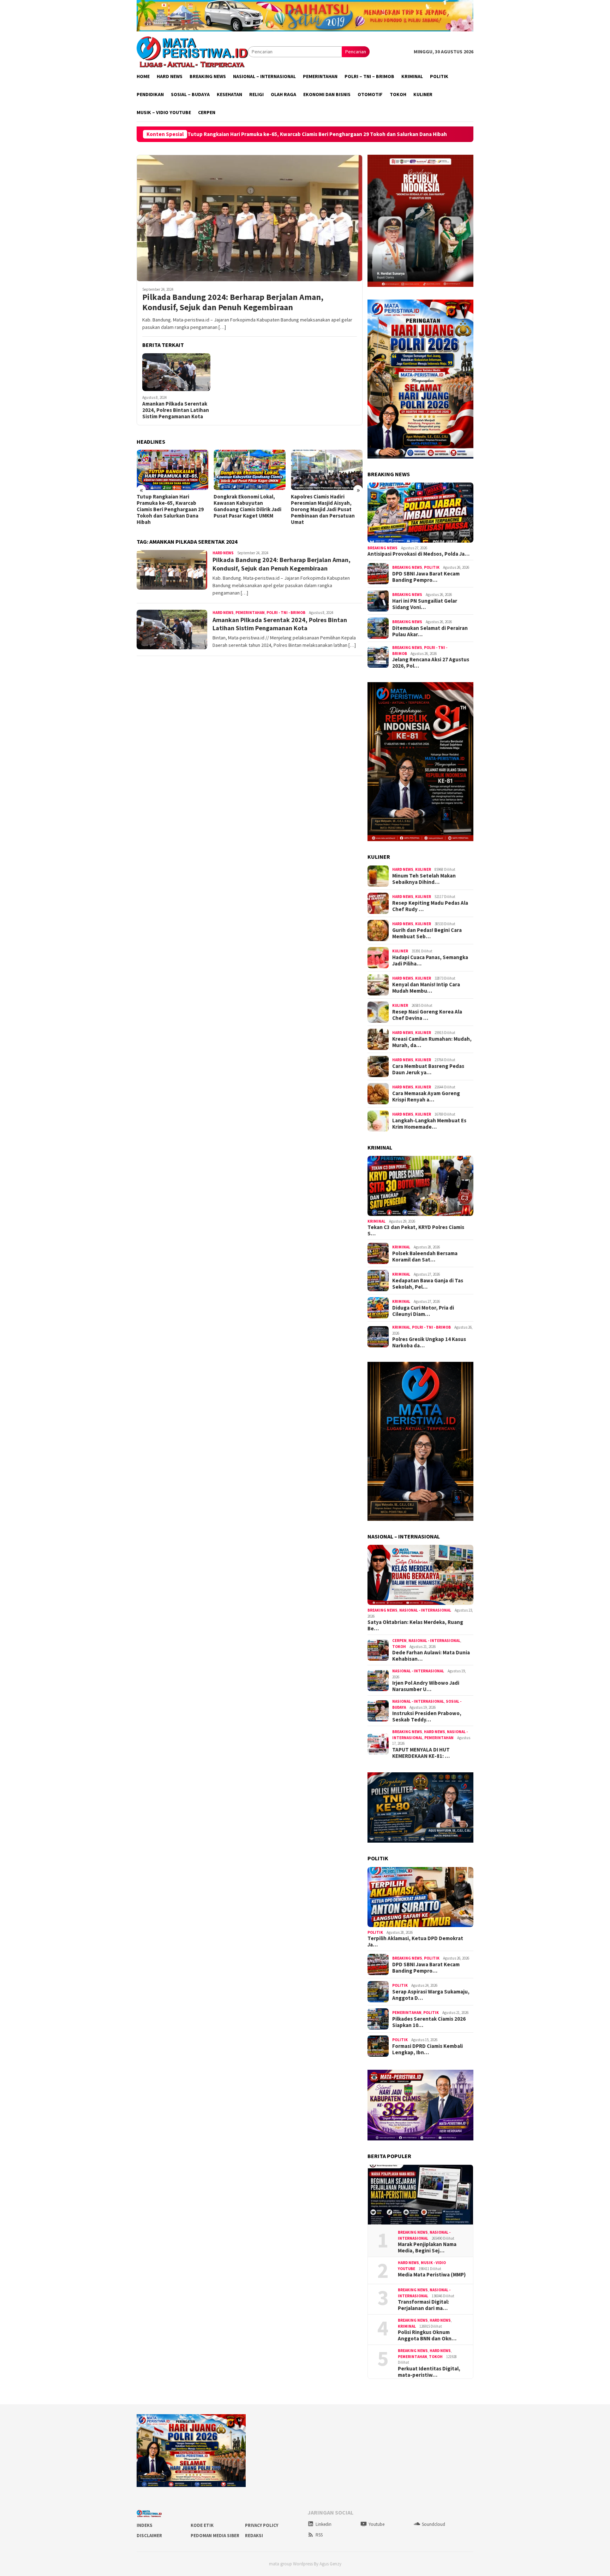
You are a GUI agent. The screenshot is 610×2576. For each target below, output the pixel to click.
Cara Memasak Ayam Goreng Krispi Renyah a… (426, 1097)
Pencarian (356, 52)
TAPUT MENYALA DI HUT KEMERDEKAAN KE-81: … (421, 1753)
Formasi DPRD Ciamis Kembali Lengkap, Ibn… (427, 2049)
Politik (432, 567)
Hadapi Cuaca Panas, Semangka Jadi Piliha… (430, 961)
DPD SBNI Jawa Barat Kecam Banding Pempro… (426, 577)
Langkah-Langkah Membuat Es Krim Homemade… (429, 1124)
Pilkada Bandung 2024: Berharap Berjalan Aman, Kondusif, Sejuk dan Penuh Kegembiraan (233, 302)
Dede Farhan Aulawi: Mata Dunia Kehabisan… (431, 1656)
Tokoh (399, 1647)
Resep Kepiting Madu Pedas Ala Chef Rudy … (430, 906)
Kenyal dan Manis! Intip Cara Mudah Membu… (426, 988)
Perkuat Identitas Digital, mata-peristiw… (429, 2372)
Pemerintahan (250, 613)
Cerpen (399, 1641)
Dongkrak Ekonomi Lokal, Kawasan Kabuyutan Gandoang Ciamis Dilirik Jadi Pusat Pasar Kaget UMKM (452, 134)
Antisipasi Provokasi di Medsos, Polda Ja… (418, 554)
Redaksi (254, 2536)
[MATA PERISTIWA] (192, 51)
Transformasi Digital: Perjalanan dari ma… (423, 2305)
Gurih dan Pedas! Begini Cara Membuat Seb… (427, 933)
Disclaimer (149, 2536)
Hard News (223, 553)
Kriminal (376, 1221)
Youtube (376, 2524)
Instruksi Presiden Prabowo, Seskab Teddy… (427, 1717)
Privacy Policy (262, 2525)
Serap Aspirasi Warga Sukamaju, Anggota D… (431, 1995)
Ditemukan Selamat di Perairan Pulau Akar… (430, 631)
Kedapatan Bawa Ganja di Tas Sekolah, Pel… (428, 1284)
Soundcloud (433, 2524)
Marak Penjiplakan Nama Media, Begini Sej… (427, 2247)
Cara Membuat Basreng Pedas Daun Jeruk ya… (428, 1069)
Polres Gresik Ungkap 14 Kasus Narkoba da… (429, 1342)
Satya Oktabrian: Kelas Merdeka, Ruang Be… (415, 1625)
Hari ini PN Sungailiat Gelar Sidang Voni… (425, 604)
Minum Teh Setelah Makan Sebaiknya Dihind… (424, 879)
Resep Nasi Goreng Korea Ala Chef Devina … (427, 1015)
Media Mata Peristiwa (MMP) (432, 2275)
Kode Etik (202, 2525)
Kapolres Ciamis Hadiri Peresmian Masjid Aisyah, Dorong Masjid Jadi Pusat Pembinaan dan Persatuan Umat (246, 509)
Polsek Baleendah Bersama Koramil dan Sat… (425, 1257)
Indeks (145, 2525)
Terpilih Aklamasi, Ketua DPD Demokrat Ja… (415, 1942)
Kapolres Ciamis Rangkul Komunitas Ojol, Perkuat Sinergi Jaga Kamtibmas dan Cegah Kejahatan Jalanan (325, 506)
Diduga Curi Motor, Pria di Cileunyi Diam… (423, 1311)
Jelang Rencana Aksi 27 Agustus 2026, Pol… (431, 663)
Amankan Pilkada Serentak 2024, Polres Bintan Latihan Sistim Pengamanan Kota (176, 410)
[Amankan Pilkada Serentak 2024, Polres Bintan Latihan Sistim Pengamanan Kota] (176, 372)
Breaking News (382, 548)
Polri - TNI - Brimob (286, 613)
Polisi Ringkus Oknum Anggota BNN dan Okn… (427, 2335)
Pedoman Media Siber (215, 2536)
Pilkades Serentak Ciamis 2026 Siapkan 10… (429, 2022)
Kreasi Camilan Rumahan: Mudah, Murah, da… (432, 1042)
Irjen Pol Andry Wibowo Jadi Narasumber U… (426, 1686)
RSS (319, 2535)
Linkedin (324, 2524)
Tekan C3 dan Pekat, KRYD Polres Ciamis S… (416, 1230)
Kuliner (423, 869)
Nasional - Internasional (425, 1610)
